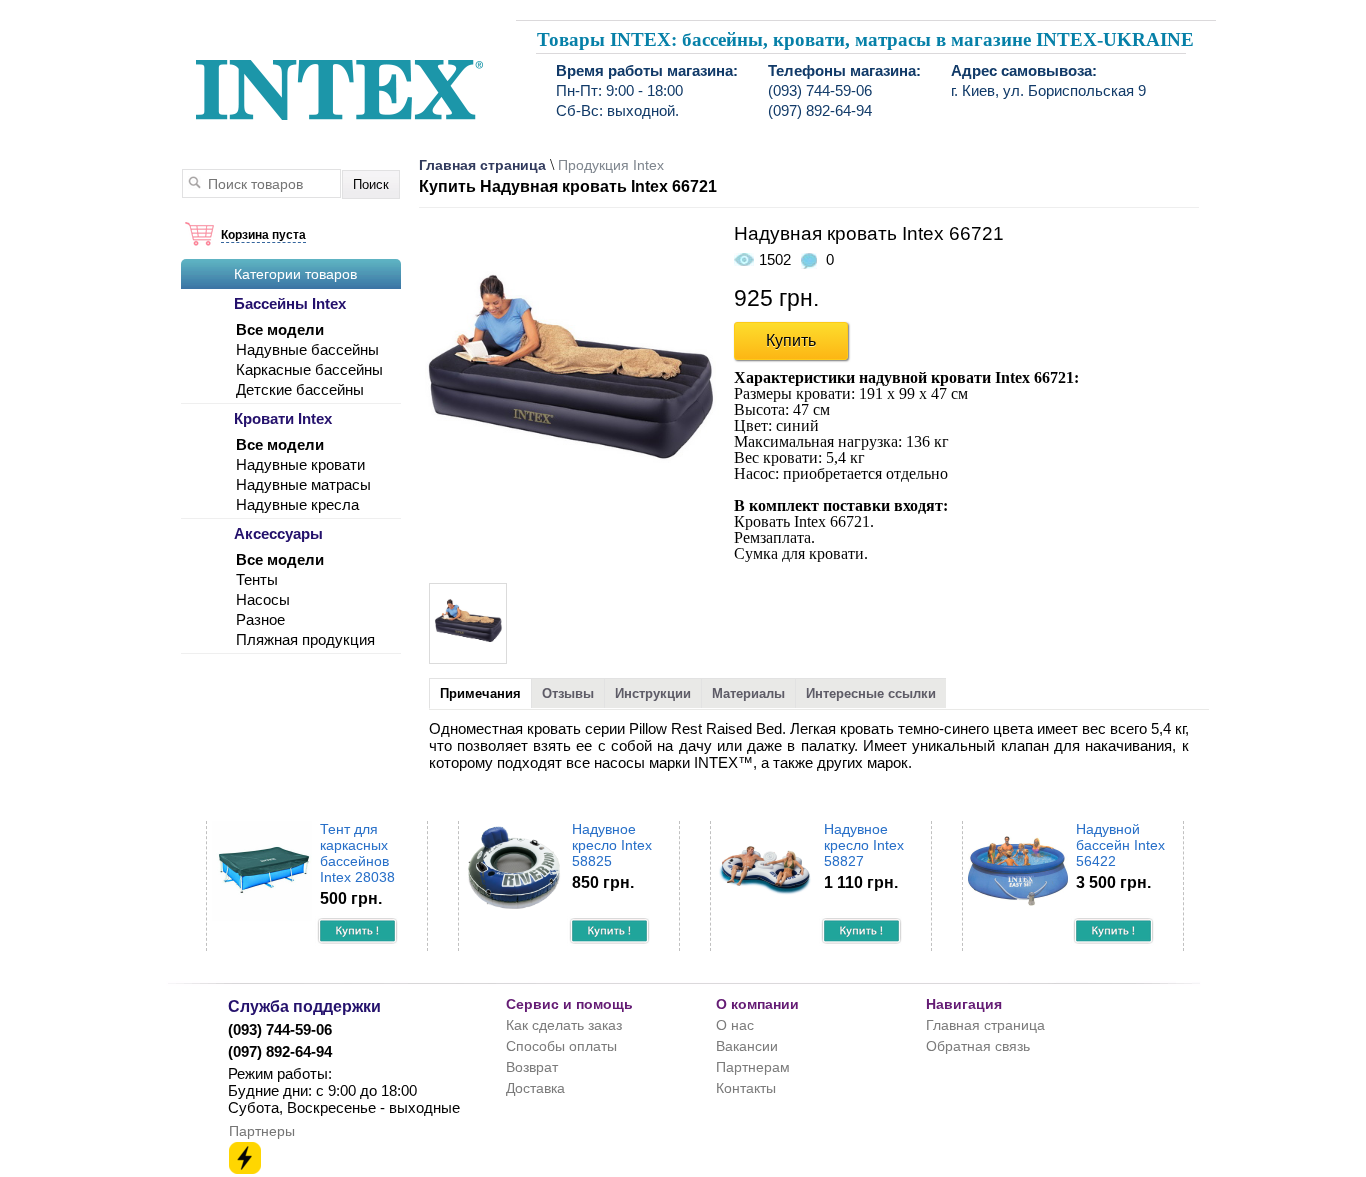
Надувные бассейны (307, 349)
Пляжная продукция (305, 639)
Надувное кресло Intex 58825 (612, 845)
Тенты (257, 579)
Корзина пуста (263, 235)
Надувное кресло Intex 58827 (864, 845)
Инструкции (653, 693)
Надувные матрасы (303, 484)
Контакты (746, 1088)
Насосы (263, 599)
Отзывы (568, 693)
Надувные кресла (297, 504)
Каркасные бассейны (309, 369)
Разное (260, 619)
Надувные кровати (300, 464)
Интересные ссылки (871, 693)
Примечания (480, 693)
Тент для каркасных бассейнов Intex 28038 (357, 853)
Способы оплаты (561, 1046)
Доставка (535, 1088)
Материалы (748, 693)
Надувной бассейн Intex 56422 (1120, 845)
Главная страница (482, 165)
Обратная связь (978, 1046)
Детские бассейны (300, 389)
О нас (735, 1025)
